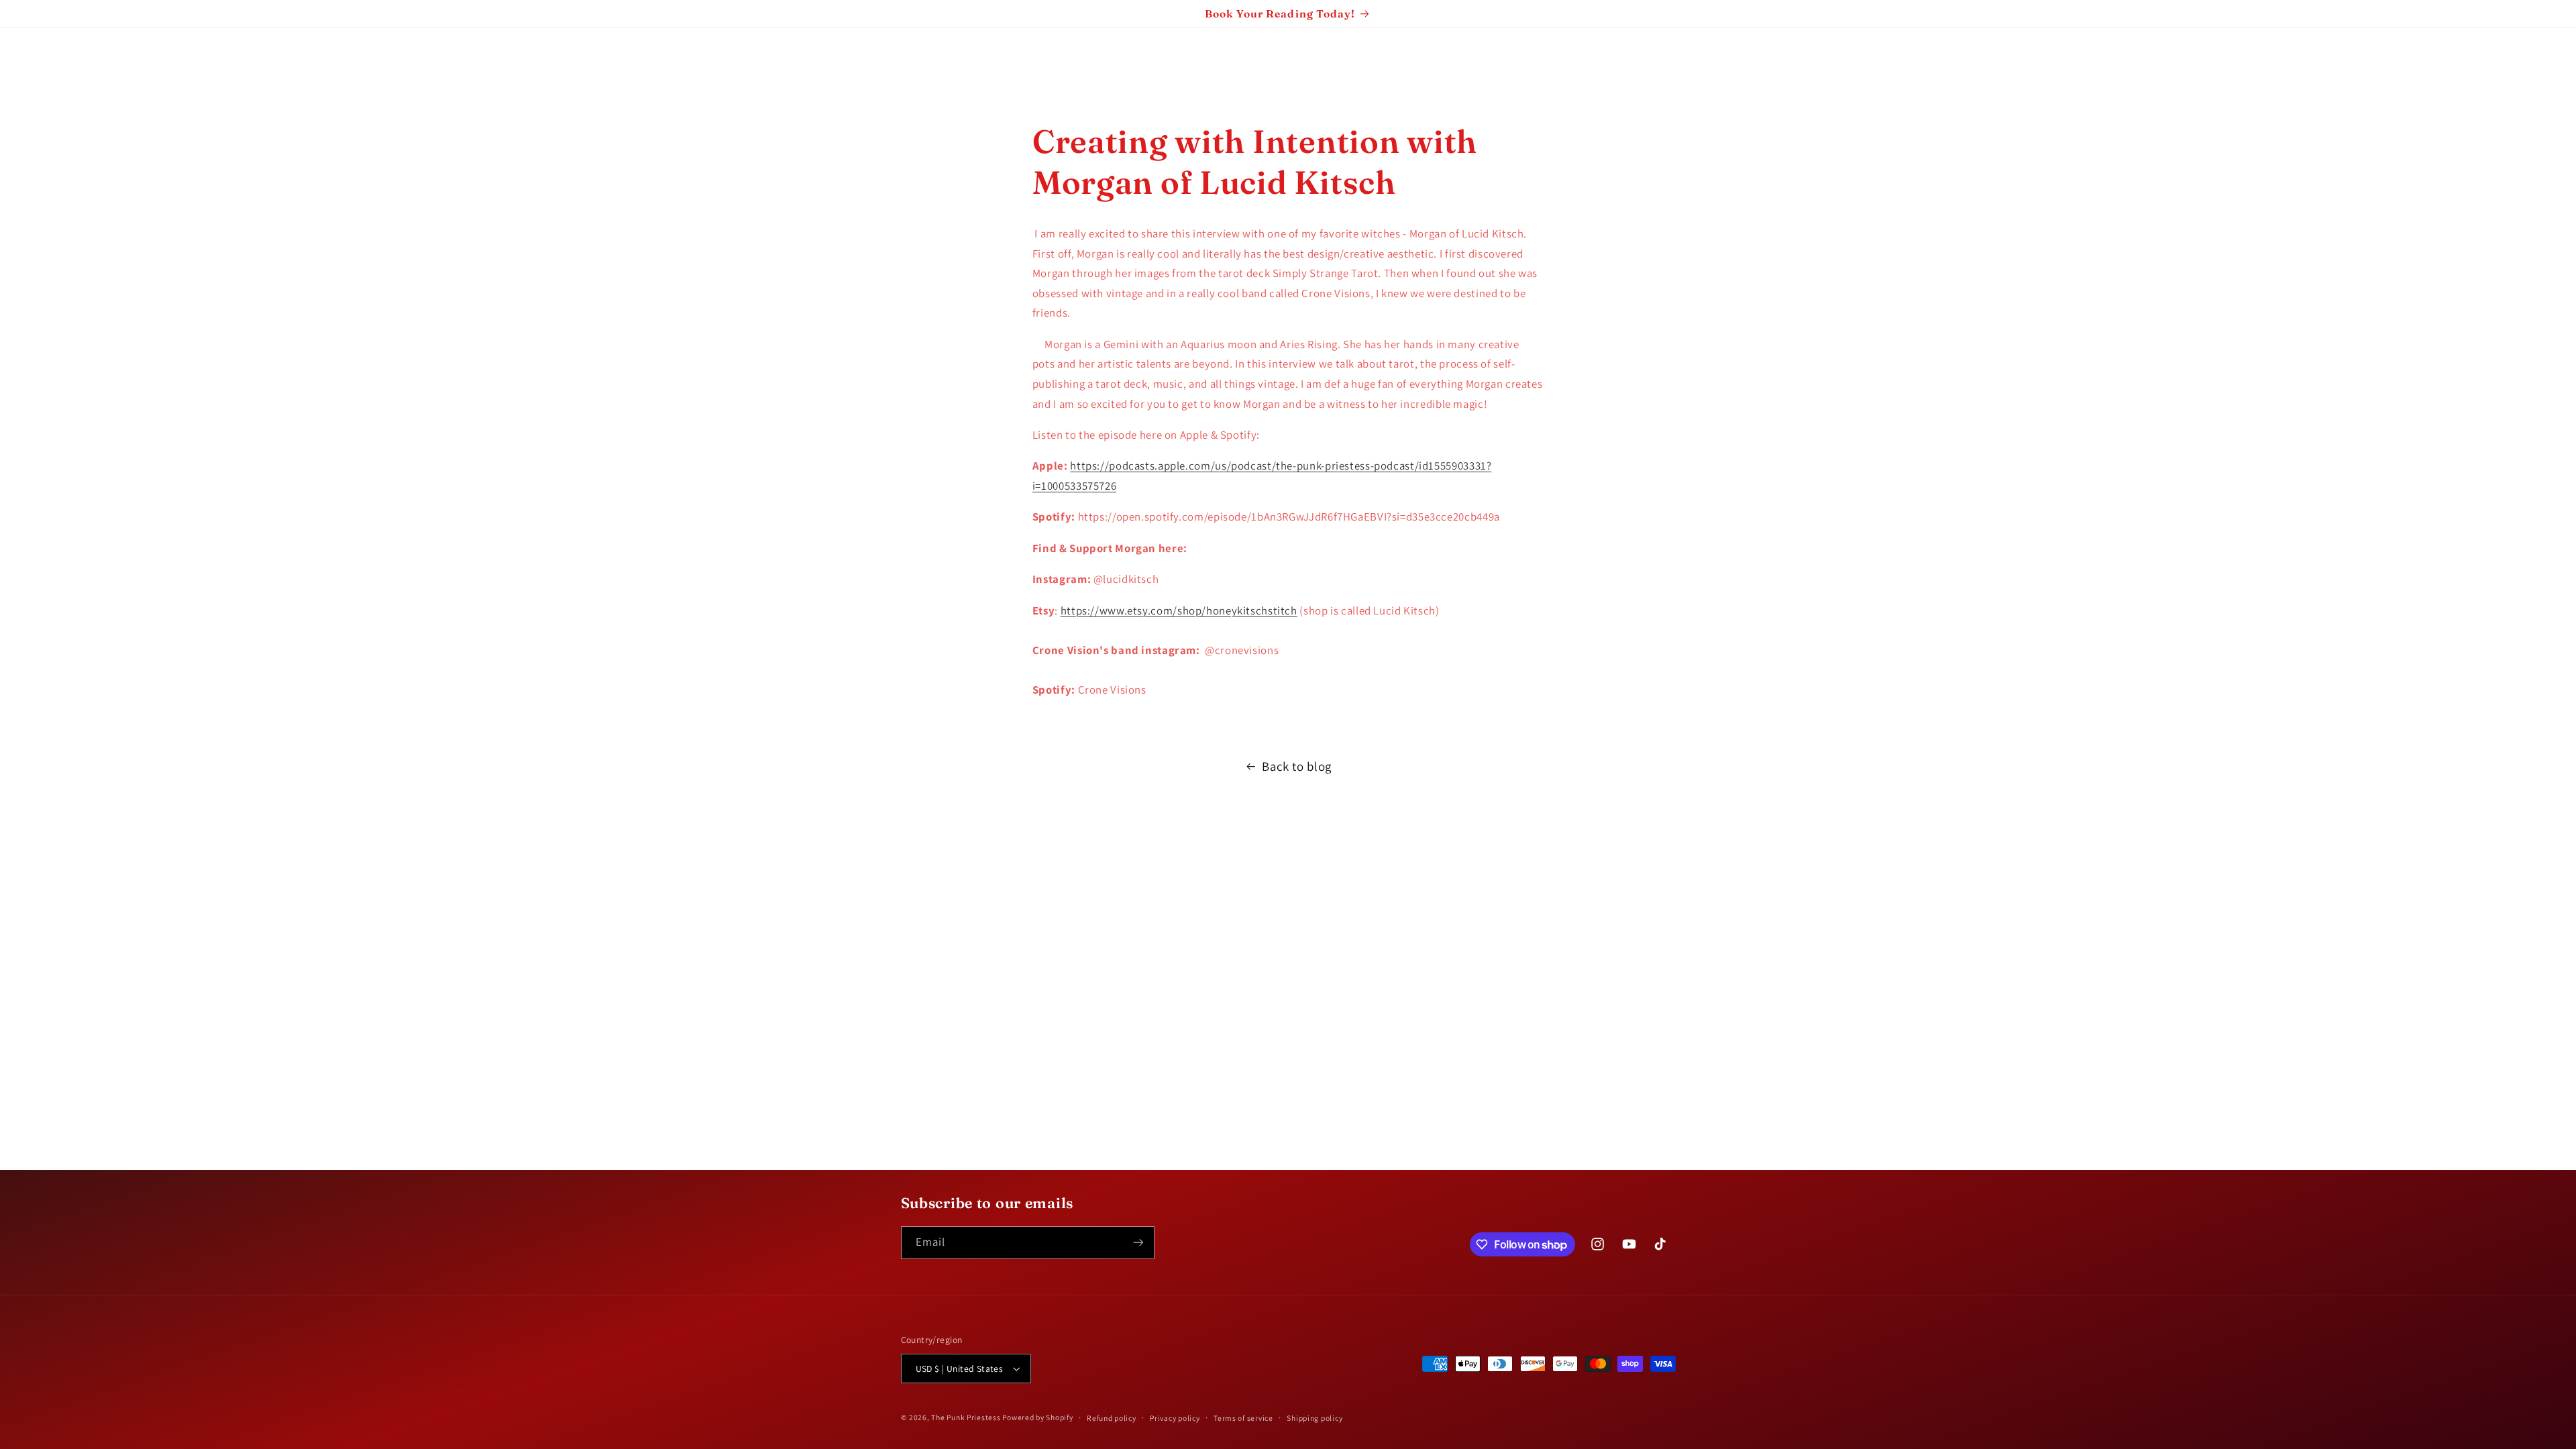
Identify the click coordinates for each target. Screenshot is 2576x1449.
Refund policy (1112, 1418)
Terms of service (1243, 1418)
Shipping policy (1314, 1418)
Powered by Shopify (1037, 1417)
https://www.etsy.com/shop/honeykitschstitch (1179, 610)
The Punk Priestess (967, 1417)
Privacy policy (1175, 1418)
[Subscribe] (1138, 1243)
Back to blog (1297, 766)
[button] (30, 57)
